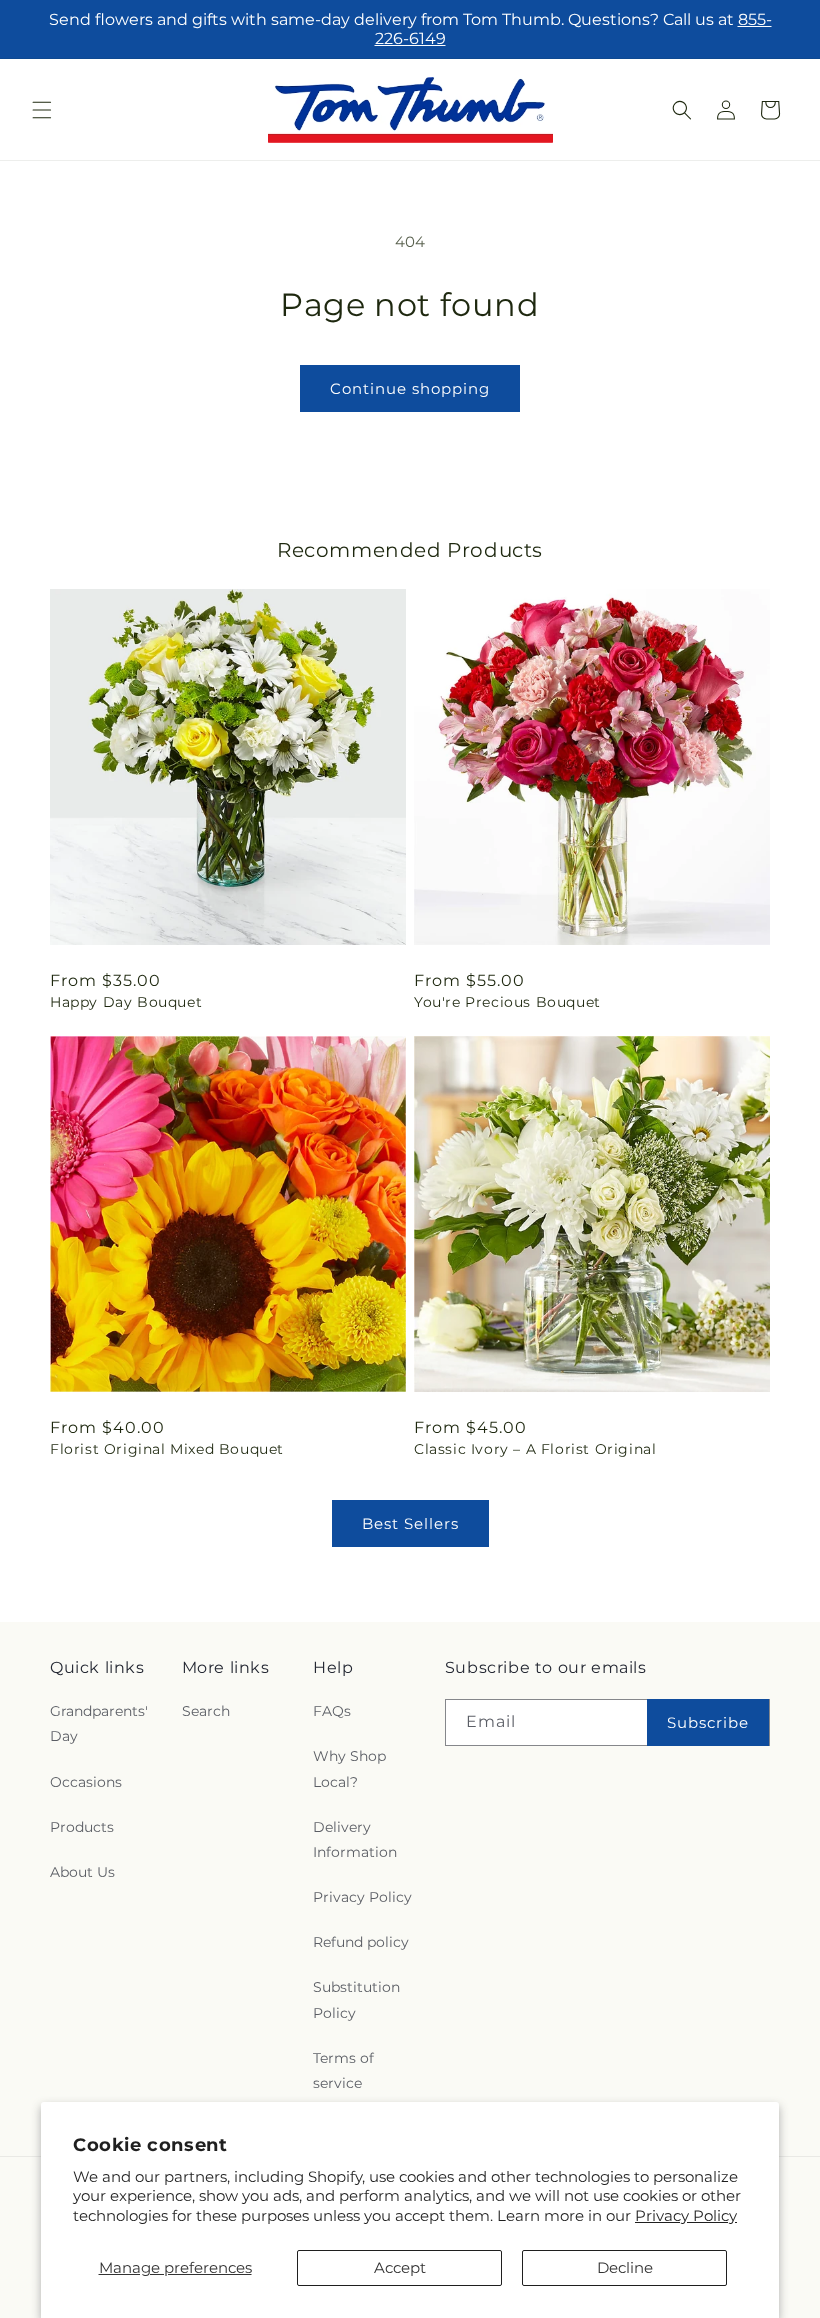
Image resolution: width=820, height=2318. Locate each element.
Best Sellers (410, 1523)
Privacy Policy (686, 2215)
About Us (82, 1872)
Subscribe (708, 1722)
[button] (42, 110)
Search (206, 1711)
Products (82, 1827)
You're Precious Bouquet (507, 1002)
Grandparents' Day (99, 1723)
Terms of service (343, 2070)
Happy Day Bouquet (126, 1002)
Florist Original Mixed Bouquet (167, 1449)
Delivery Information (355, 1839)
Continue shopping (410, 388)
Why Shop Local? (349, 1768)
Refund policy (361, 1942)
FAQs (332, 1711)
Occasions (86, 1782)
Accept (400, 2267)
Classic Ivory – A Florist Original (535, 1449)
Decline (625, 2267)
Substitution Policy (356, 1999)
